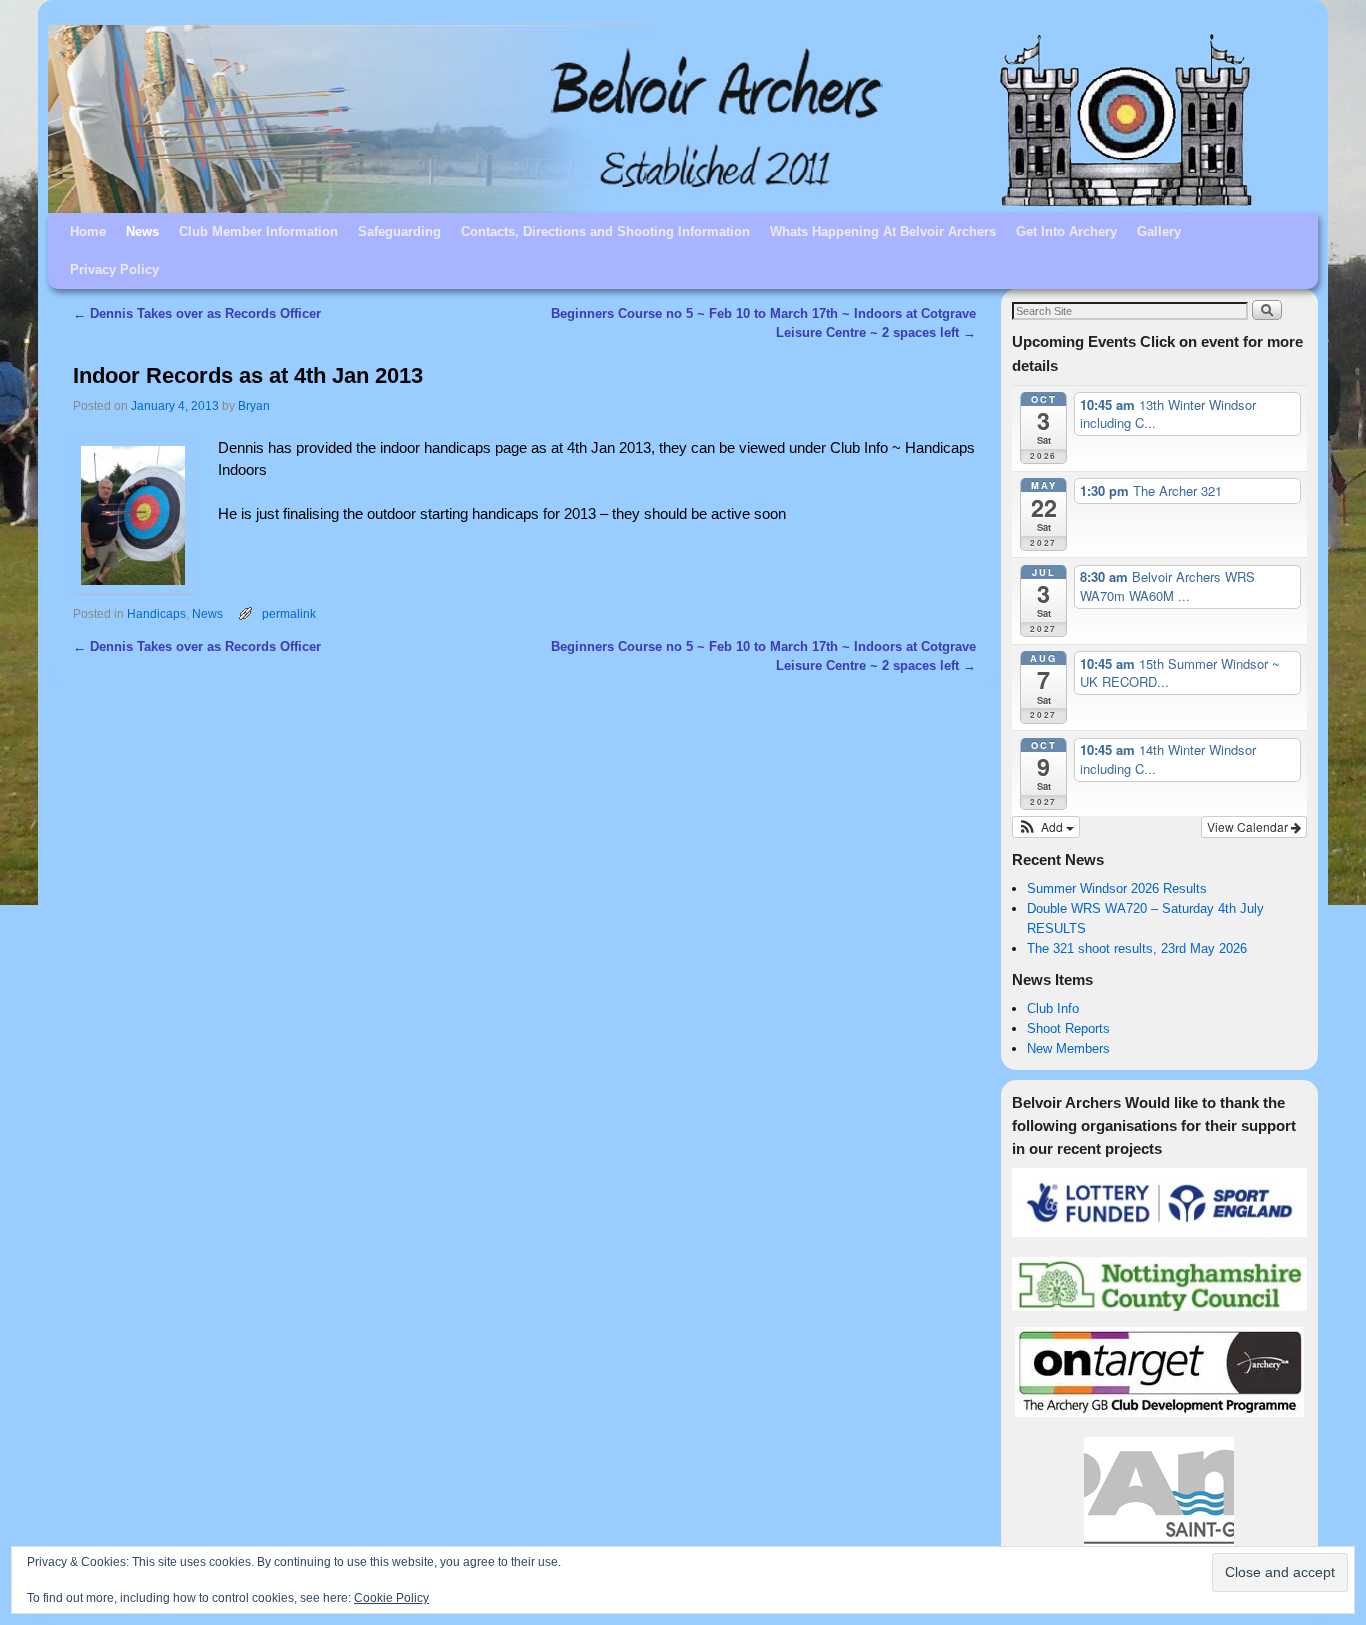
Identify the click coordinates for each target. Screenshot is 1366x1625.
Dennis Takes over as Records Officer (197, 313)
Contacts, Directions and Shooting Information (605, 231)
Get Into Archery (1066, 231)
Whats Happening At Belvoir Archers (883, 231)
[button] (1046, 827)
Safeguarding (399, 231)
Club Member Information (258, 231)
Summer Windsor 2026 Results (1117, 888)
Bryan (254, 405)
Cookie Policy (391, 1598)
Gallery (1159, 231)
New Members (1068, 1048)
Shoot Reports (1068, 1028)
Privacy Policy (114, 269)
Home (88, 231)
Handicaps (156, 613)
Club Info (1053, 1008)
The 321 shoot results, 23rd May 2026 (1137, 948)
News (142, 231)
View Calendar (1249, 826)
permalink (289, 613)
